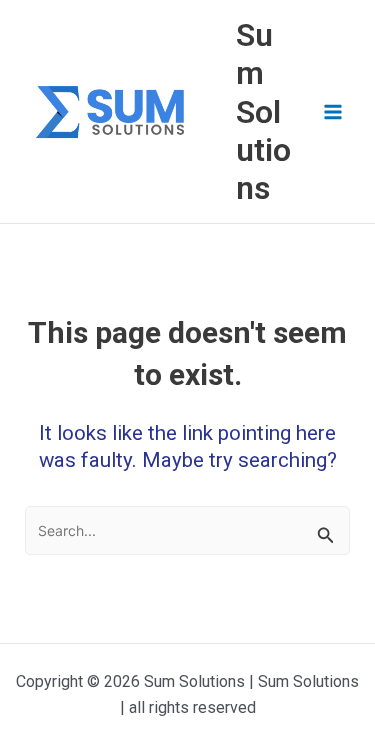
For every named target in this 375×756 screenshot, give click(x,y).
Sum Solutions (263, 111)
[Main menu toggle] (333, 112)
